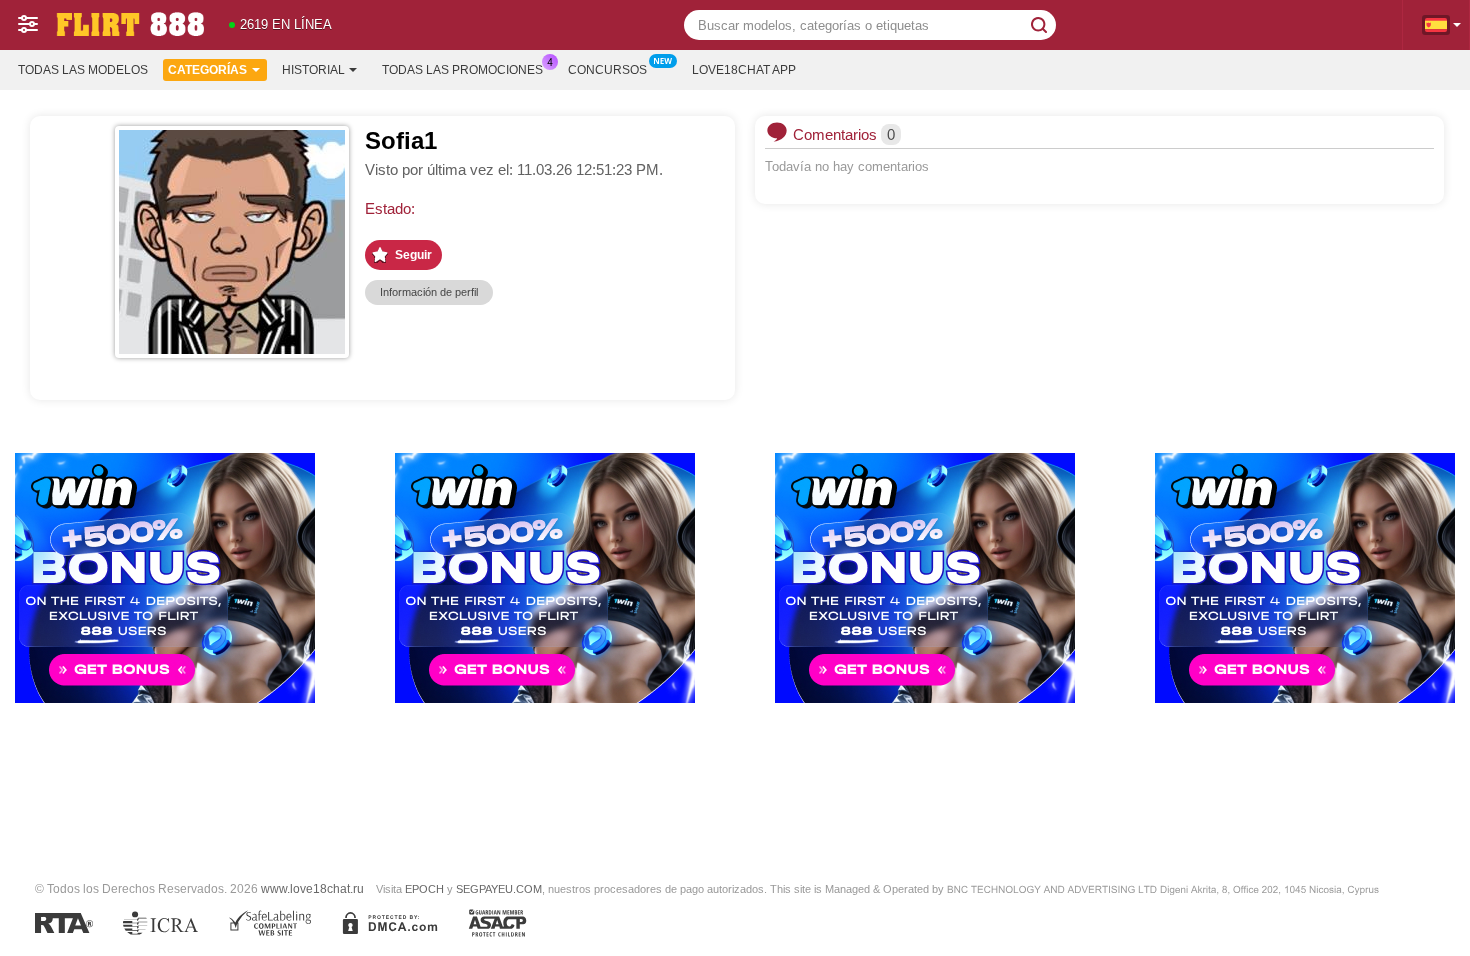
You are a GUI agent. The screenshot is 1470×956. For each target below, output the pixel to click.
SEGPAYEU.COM (499, 889)
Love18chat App (744, 70)
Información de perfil (429, 292)
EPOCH (424, 889)
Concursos (607, 70)
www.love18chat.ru (312, 888)
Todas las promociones (462, 70)
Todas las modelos (83, 70)
